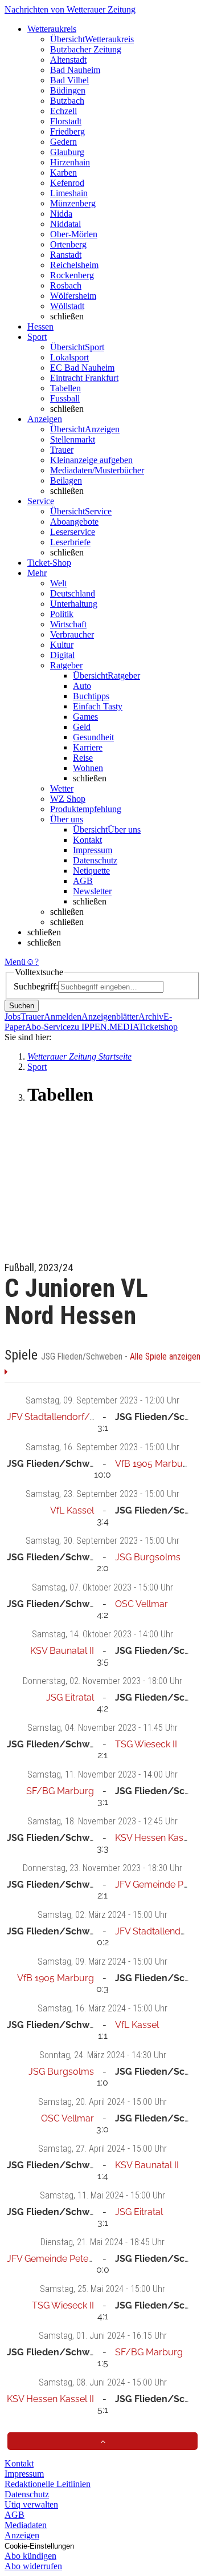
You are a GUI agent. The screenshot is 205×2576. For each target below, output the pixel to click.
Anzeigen (22, 2535)
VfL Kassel (72, 1510)
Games (85, 717)
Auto (82, 686)
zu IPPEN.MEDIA (104, 1027)
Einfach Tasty (98, 706)
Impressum (93, 850)
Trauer (62, 450)
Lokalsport (69, 357)
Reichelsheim (74, 265)
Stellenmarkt (73, 439)
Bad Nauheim (75, 70)
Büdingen (68, 90)
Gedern (63, 142)
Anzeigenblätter (110, 1017)
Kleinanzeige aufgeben (91, 460)
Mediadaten (26, 2525)
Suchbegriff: (36, 986)
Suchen (22, 1006)
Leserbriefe (70, 542)
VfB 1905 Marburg (153, 1464)
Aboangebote (74, 522)
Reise (83, 758)
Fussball (65, 398)
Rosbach (66, 285)
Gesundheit (93, 737)
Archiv (151, 1017)
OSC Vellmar (142, 1604)
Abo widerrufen (33, 2566)
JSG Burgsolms (148, 1557)
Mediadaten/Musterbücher (97, 470)
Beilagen (66, 480)
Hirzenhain (70, 162)
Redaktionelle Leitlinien (48, 2484)
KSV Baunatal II (62, 1651)
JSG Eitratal (70, 1697)
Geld (82, 727)
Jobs (13, 1017)
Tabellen (65, 388)
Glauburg (67, 152)
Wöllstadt (67, 306)
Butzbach (67, 101)
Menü (15, 962)
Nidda (61, 214)
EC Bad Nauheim (82, 368)
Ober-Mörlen (74, 234)
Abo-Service (48, 1027)
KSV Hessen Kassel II (159, 1838)
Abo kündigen (30, 2556)
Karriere (88, 747)
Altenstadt (68, 60)
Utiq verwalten (31, 2504)
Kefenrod (67, 183)
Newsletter (92, 891)
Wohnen (88, 768)
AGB (83, 881)
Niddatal (65, 224)
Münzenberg (73, 203)
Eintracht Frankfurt (84, 378)
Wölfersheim (73, 296)
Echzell (63, 111)
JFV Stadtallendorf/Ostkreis (65, 1417)
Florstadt (66, 121)
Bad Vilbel (69, 80)
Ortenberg (68, 244)
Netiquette (91, 871)
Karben (63, 173)
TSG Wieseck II (146, 1744)
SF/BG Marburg (60, 1791)
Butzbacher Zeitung (86, 49)
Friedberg (67, 131)
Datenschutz (95, 860)
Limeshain (69, 193)
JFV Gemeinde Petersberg (61, 2259)
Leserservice (73, 532)
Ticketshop (158, 1027)
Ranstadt (66, 255)
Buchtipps (91, 696)
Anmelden (63, 1017)
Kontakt (87, 840)
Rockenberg (72, 275)
